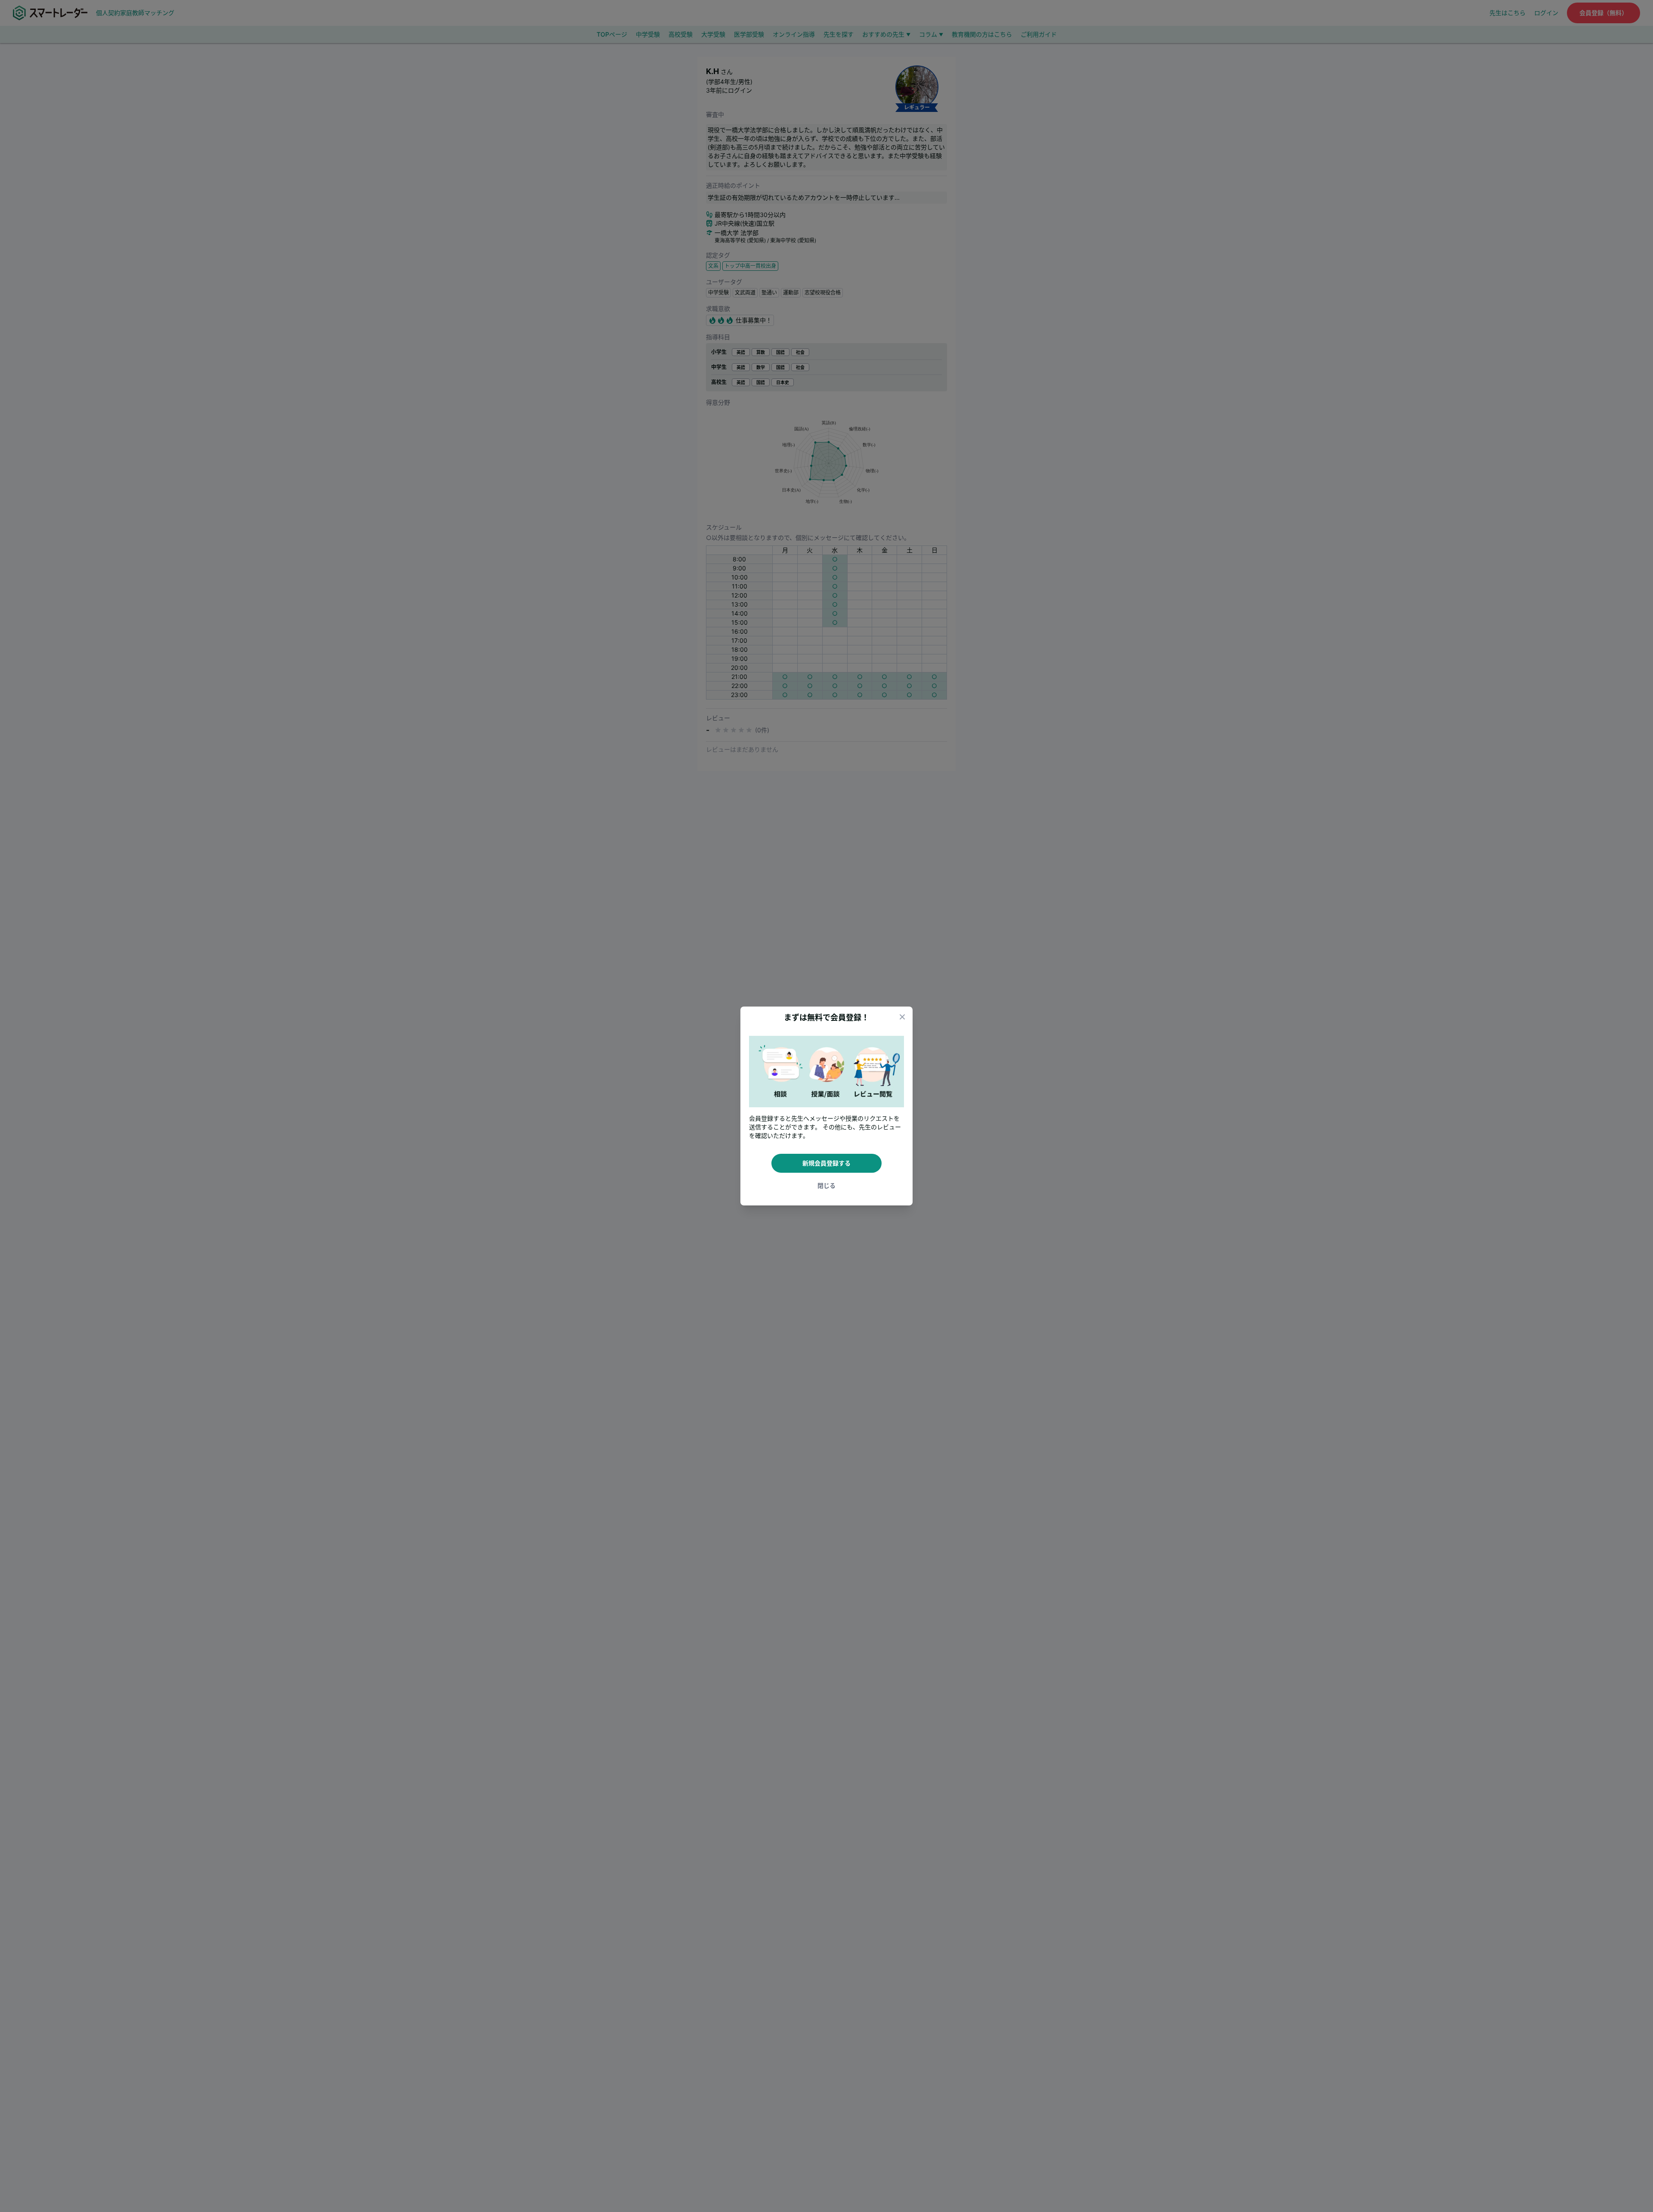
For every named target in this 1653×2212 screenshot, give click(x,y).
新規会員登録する (826, 1163)
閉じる (826, 1185)
